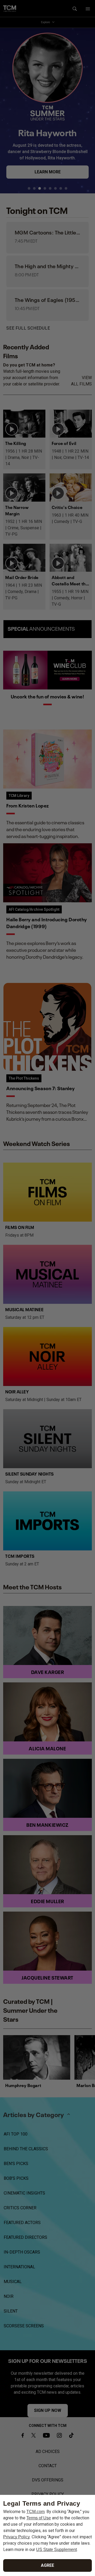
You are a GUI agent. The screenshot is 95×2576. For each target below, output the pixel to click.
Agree (47, 2565)
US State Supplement (56, 2550)
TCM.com (35, 2512)
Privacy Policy (16, 2537)
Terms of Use (39, 2518)
